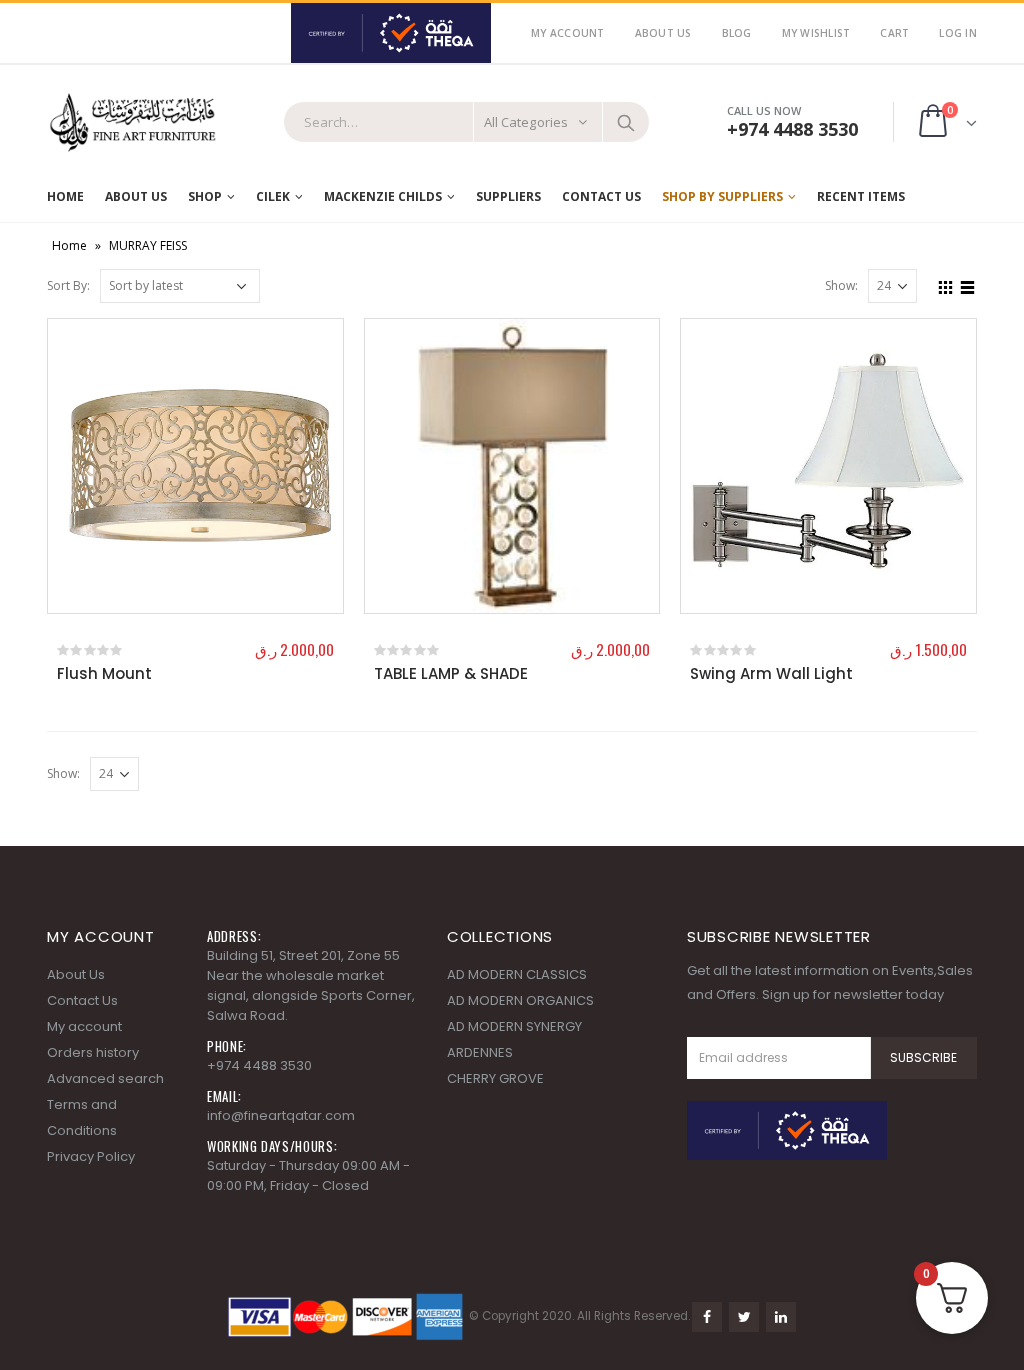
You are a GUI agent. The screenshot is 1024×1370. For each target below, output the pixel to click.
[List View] (968, 285)
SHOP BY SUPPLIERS (722, 196)
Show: (841, 285)
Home (65, 196)
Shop (205, 196)
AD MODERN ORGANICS (520, 1000)
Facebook (707, 1317)
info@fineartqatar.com (281, 1115)
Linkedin (781, 1317)
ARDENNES (480, 1052)
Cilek (273, 196)
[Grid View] (946, 285)
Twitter (744, 1317)
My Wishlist (816, 33)
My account (84, 1026)
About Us (663, 33)
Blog (737, 33)
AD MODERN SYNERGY (514, 1026)
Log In (958, 33)
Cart (894, 33)
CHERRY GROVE (495, 1078)
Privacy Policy (91, 1156)
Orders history (93, 1052)
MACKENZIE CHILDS (383, 196)
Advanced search (105, 1078)
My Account (568, 33)
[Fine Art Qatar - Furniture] (132, 122)
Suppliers (508, 196)
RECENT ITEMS (861, 196)
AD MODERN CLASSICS (517, 974)
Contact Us (601, 196)
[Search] (626, 122)
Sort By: (68, 285)
